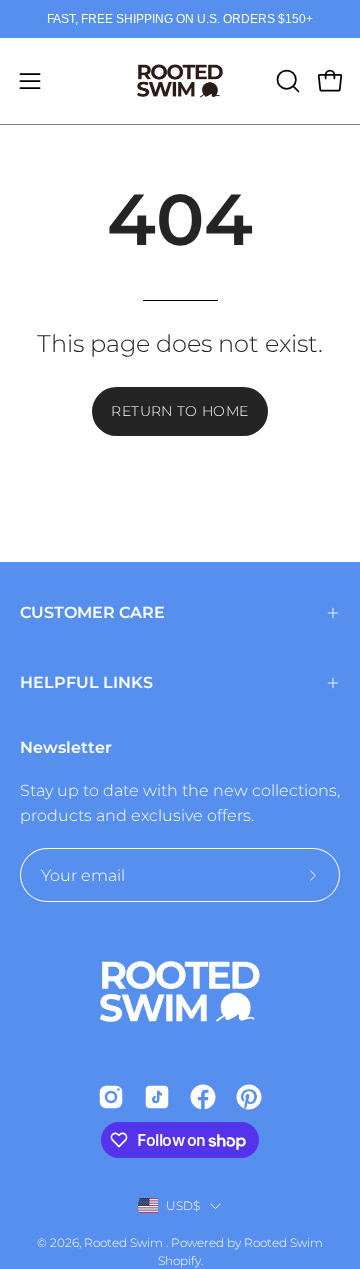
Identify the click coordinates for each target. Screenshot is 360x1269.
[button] (286, 81)
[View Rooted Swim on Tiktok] (157, 1097)
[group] (180, 19)
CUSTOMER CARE (92, 612)
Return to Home (179, 411)
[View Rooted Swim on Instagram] (111, 1097)
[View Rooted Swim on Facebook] (203, 1097)
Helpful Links (86, 682)
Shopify (179, 1260)
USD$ (183, 1205)
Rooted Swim (125, 1242)
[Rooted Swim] (180, 81)
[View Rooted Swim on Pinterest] (249, 1097)
